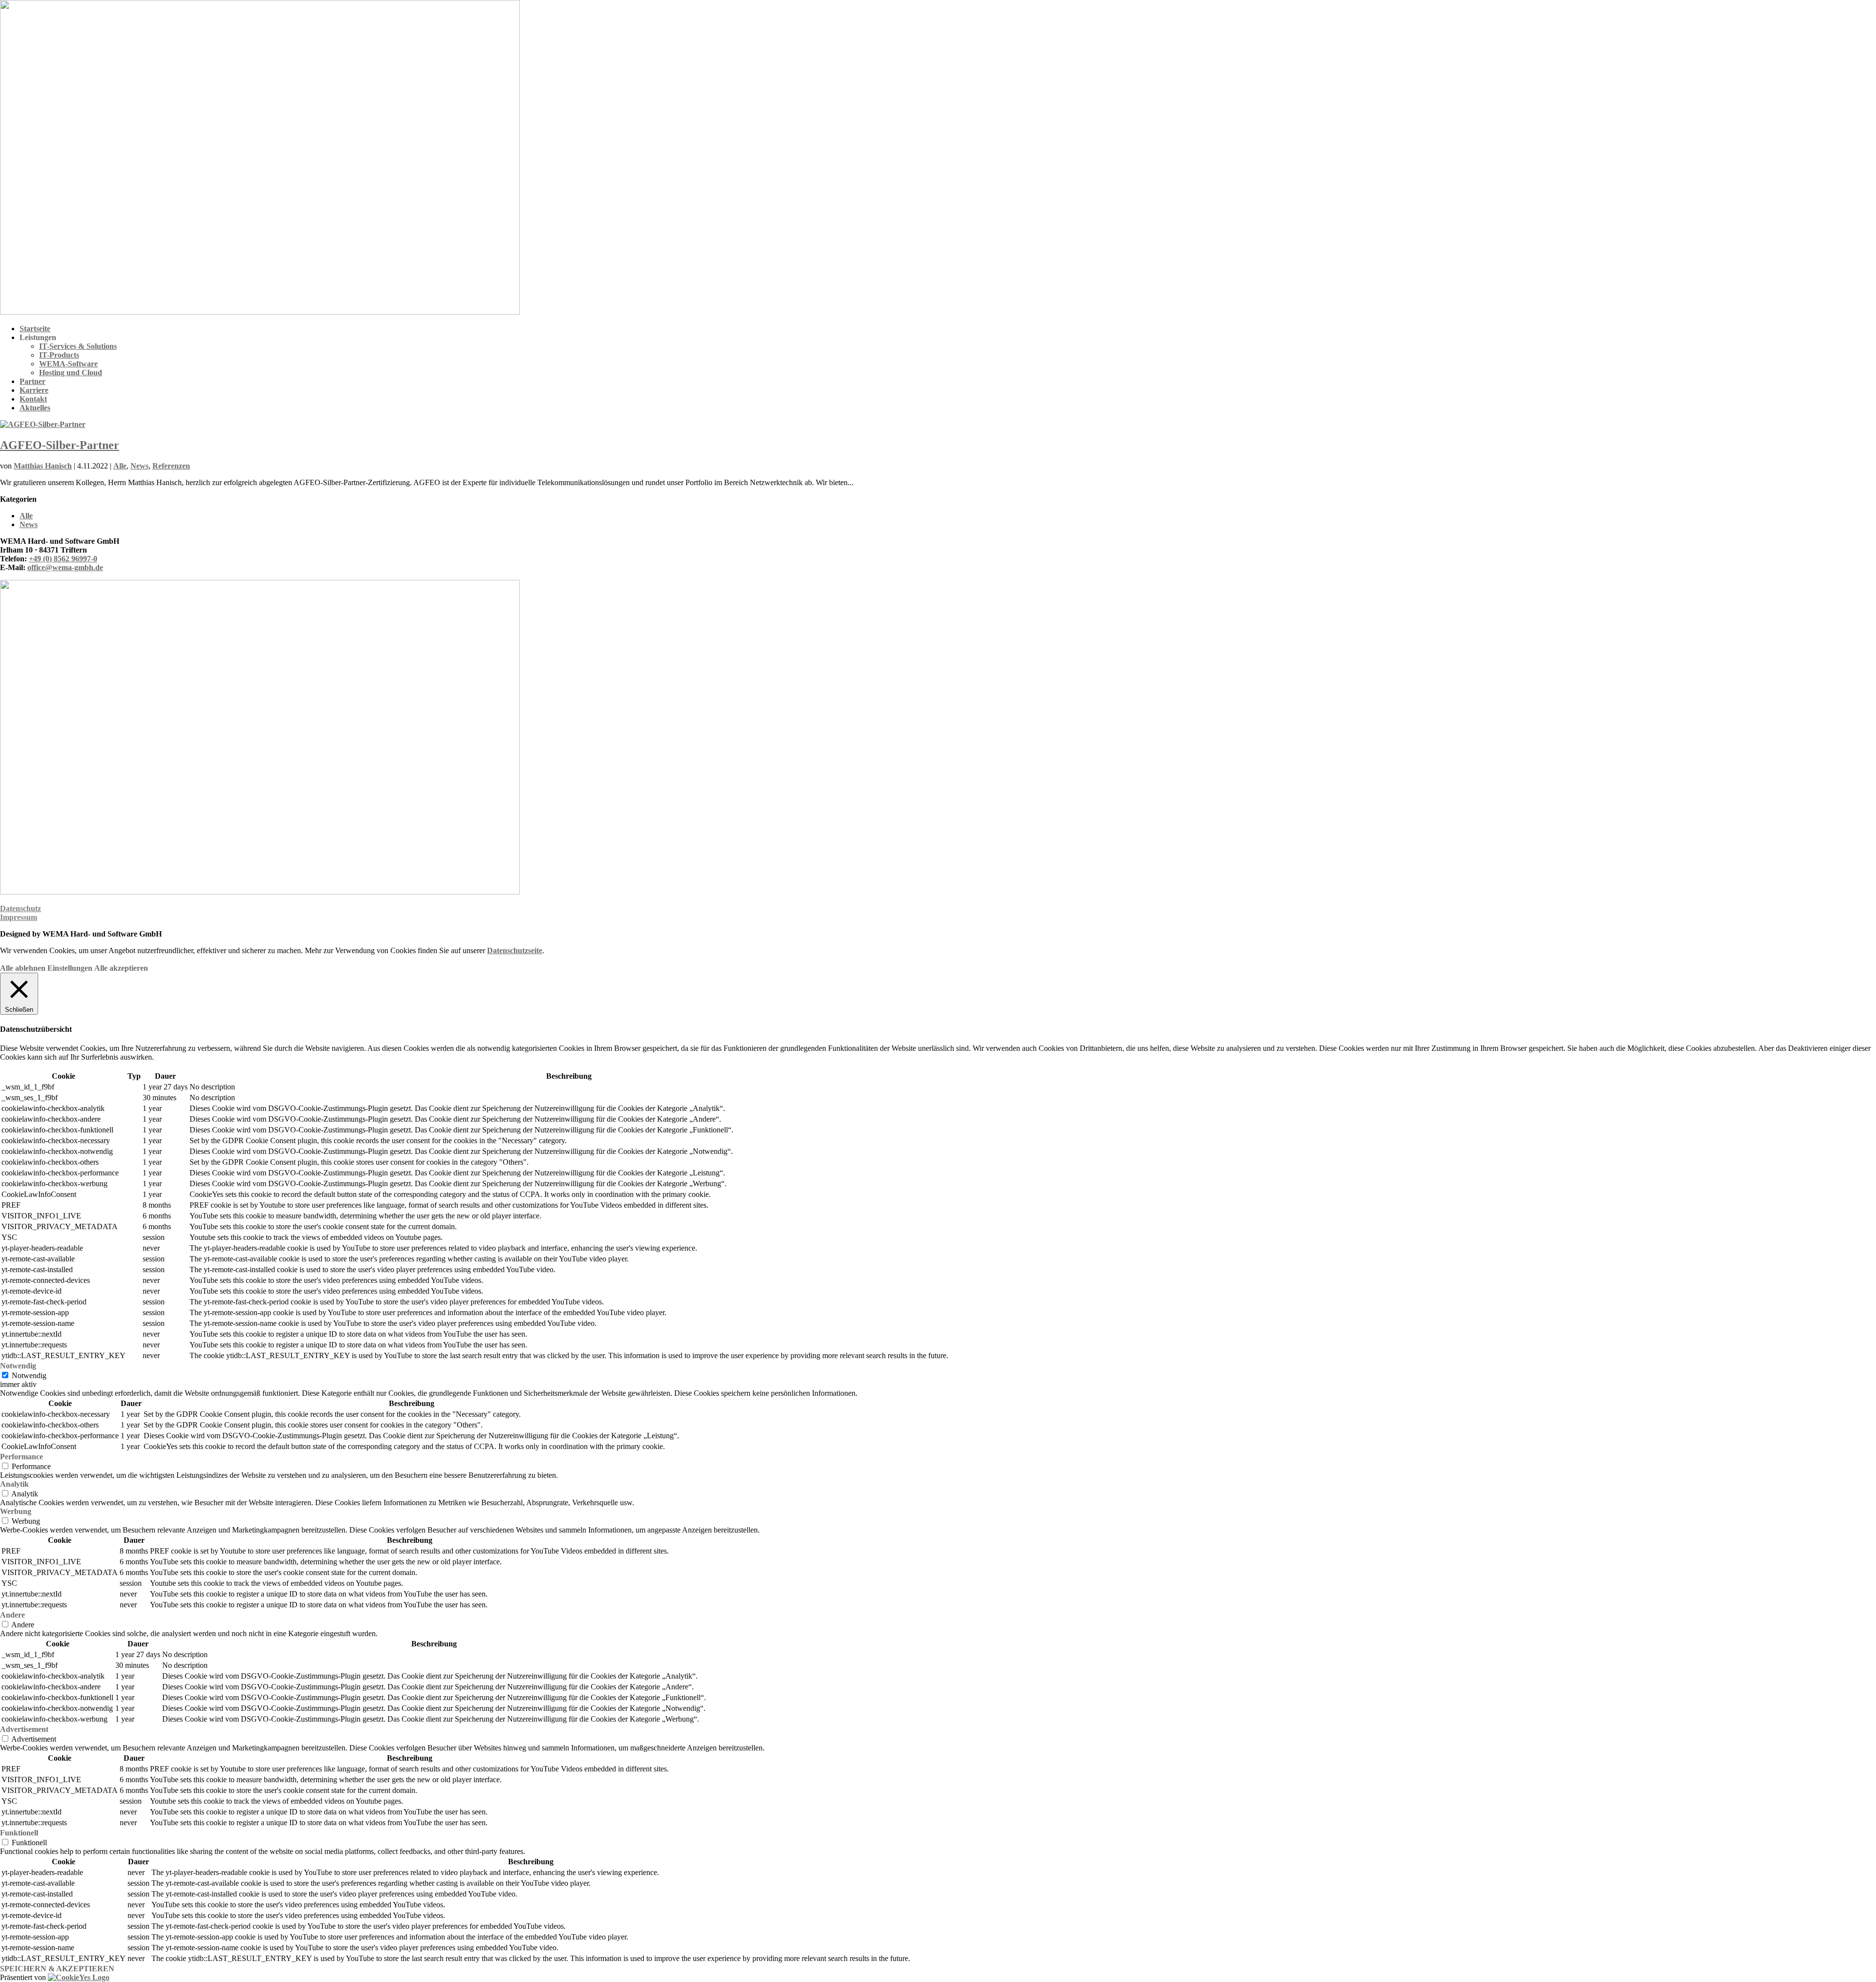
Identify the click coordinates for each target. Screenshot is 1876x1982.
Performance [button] (21, 1457)
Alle (120, 466)
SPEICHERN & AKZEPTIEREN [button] (57, 1969)
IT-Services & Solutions (78, 346)
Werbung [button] (16, 1511)
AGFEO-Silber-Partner (60, 445)
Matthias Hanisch (43, 466)
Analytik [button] (14, 1484)
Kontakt (33, 399)
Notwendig (29, 1375)
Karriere (34, 390)
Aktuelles (35, 408)
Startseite (35, 329)
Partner (32, 381)
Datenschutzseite (515, 950)
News (139, 466)
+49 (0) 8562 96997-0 (63, 559)
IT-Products (59, 355)
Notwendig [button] (18, 1366)
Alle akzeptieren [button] (121, 968)
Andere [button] (12, 1615)
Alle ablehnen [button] (23, 968)
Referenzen (171, 466)
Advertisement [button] (24, 1729)
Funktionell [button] (19, 1833)
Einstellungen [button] (70, 968)
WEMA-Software (68, 364)
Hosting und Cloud (71, 373)
